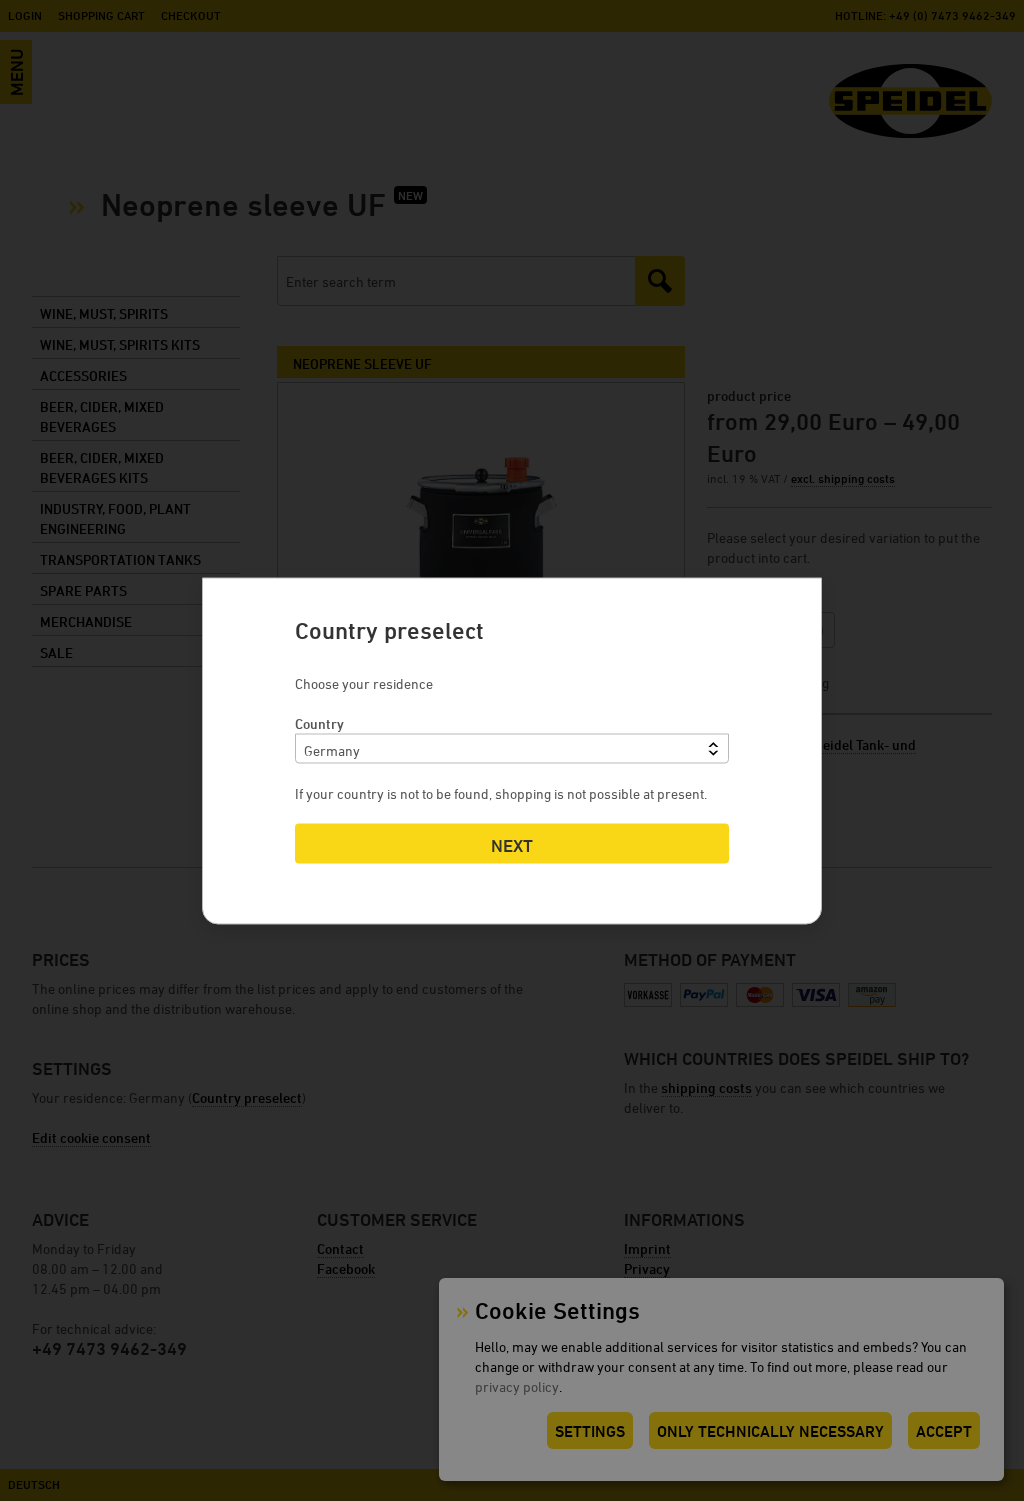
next (512, 844)
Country (319, 722)
